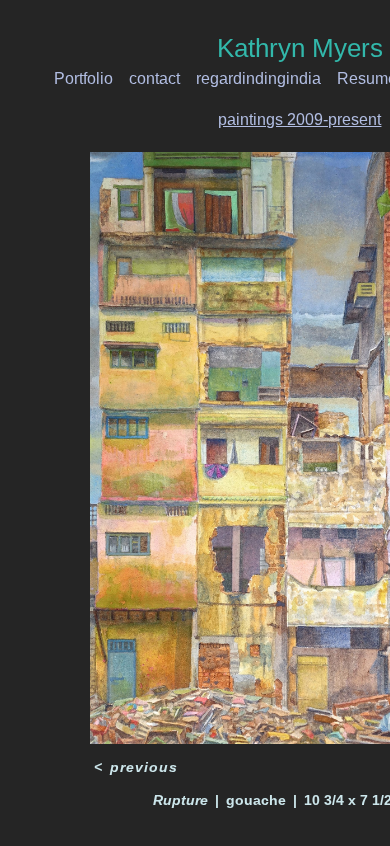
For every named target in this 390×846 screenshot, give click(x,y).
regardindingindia (263, 79)
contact (164, 79)
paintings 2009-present (299, 120)
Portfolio (97, 79)
